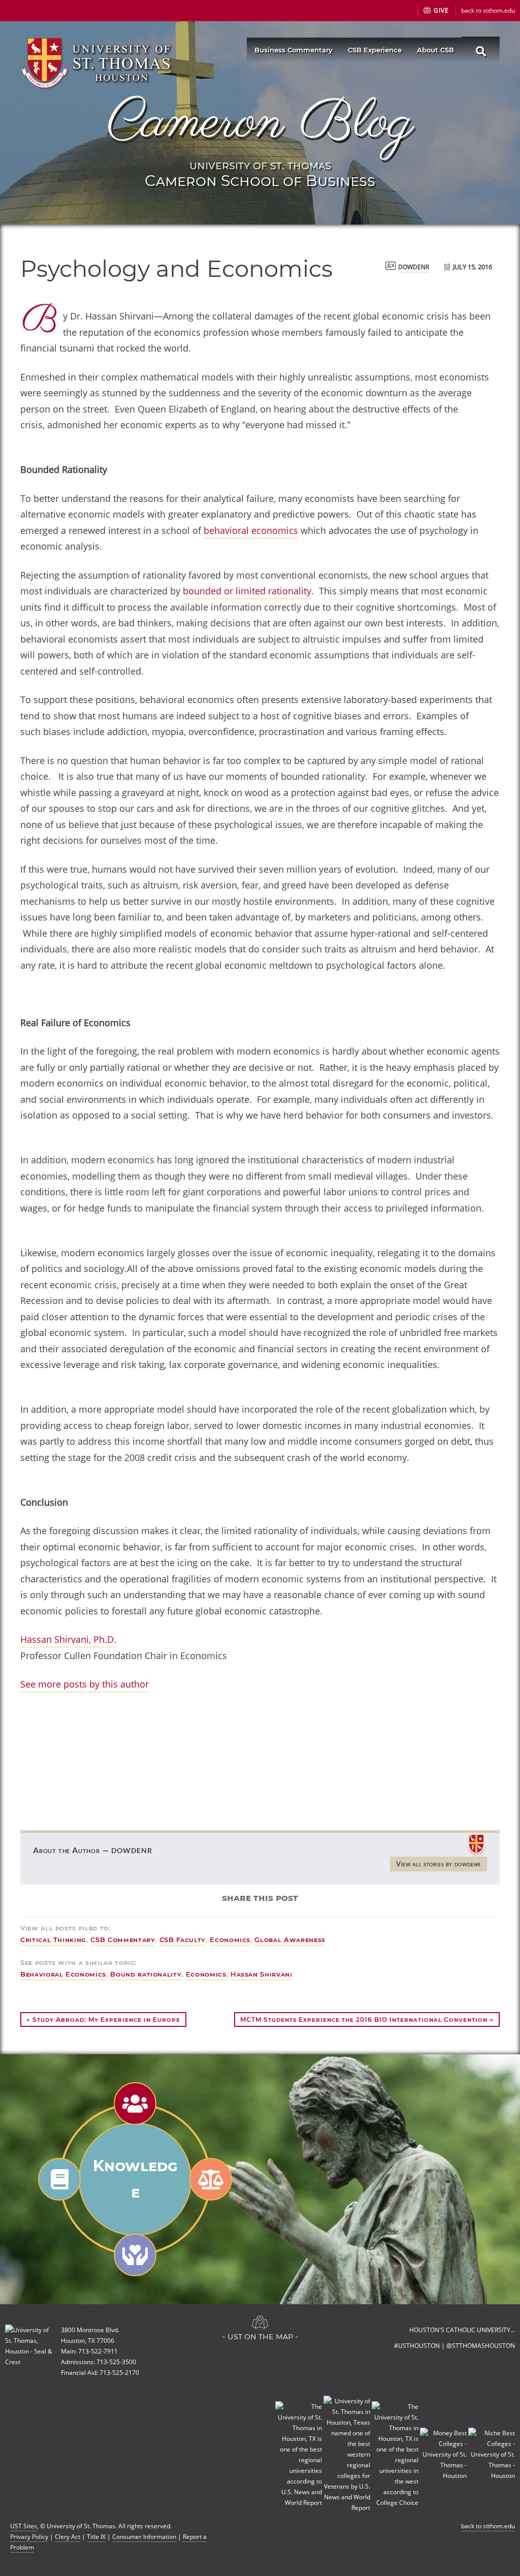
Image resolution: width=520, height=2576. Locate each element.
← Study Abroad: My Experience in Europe (103, 2020)
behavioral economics (251, 530)
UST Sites (24, 2526)
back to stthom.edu (488, 10)
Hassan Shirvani (262, 1974)
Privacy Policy (29, 2537)
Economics (230, 1939)
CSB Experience (375, 50)
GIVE (440, 10)
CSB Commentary (123, 1939)
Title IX (96, 2537)
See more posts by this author (85, 1684)
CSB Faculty (183, 1939)
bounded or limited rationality (247, 591)
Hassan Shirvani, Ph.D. (68, 1639)
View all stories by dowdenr (438, 1864)
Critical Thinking (53, 1939)
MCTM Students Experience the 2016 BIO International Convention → (367, 2020)
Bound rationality (146, 1974)
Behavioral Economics (63, 1974)
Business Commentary (294, 50)
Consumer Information (144, 2537)
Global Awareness (290, 1939)
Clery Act (68, 2537)
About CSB (435, 50)
